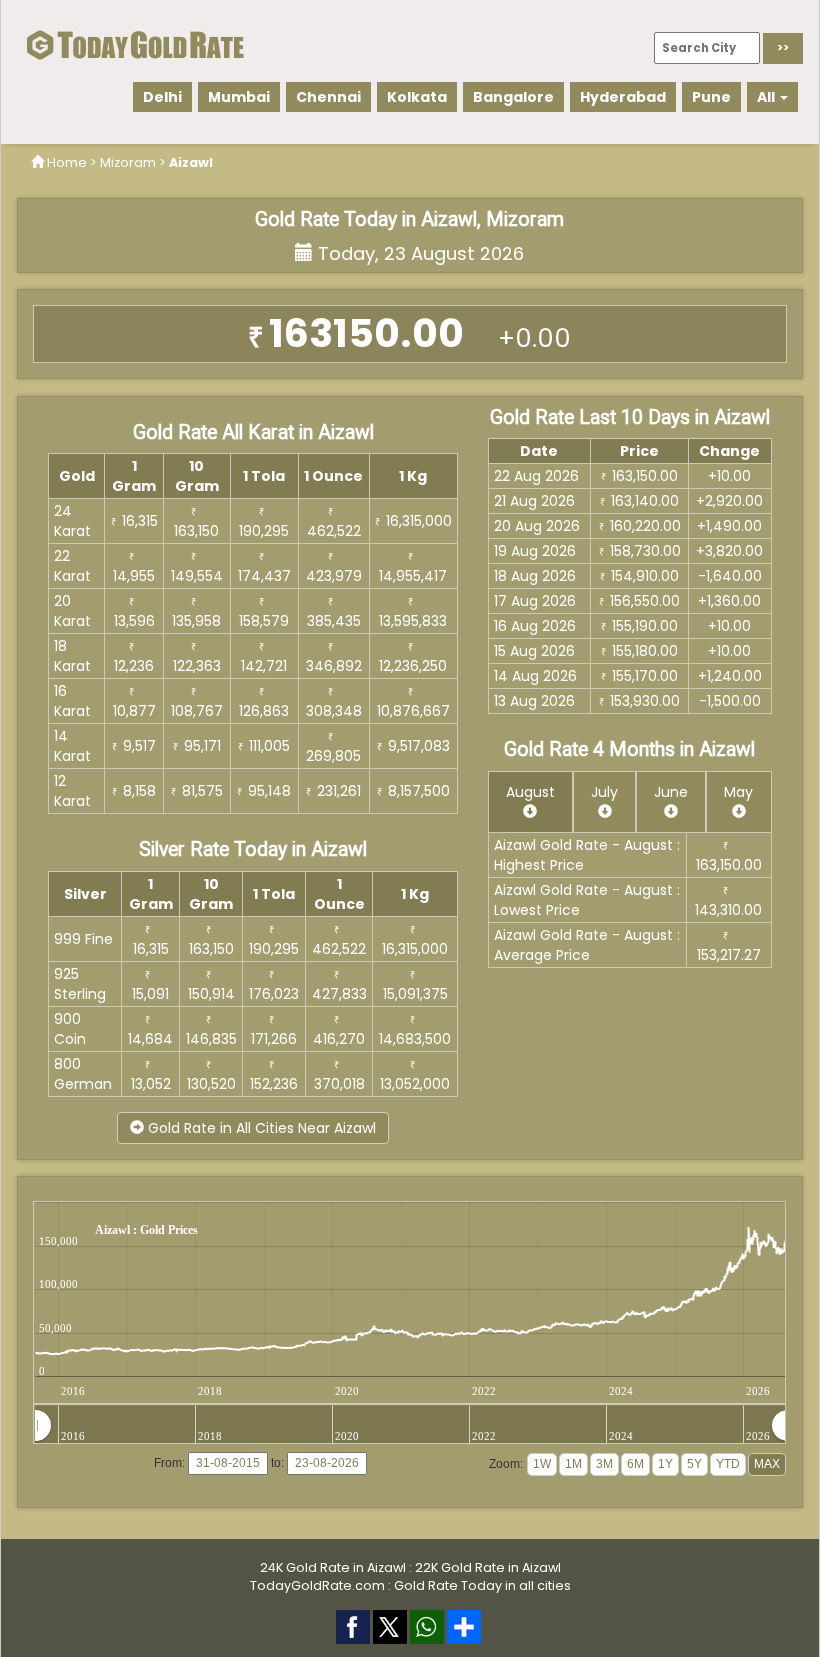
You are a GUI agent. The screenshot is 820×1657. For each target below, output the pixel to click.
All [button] (767, 97)
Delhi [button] (162, 97)
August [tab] (530, 792)
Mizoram (128, 162)
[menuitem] (411, 1426)
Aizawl (191, 162)
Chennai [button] (328, 97)
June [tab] (671, 792)
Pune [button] (711, 97)
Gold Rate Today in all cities (482, 1585)
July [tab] (604, 792)
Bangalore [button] (513, 97)
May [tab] (738, 792)
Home (67, 162)
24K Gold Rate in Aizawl (333, 1567)
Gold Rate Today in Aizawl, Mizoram (409, 219)
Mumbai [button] (239, 97)
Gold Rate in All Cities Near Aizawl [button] (260, 1128)
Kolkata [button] (417, 97)
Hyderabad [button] (623, 97)
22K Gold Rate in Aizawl (488, 1567)
